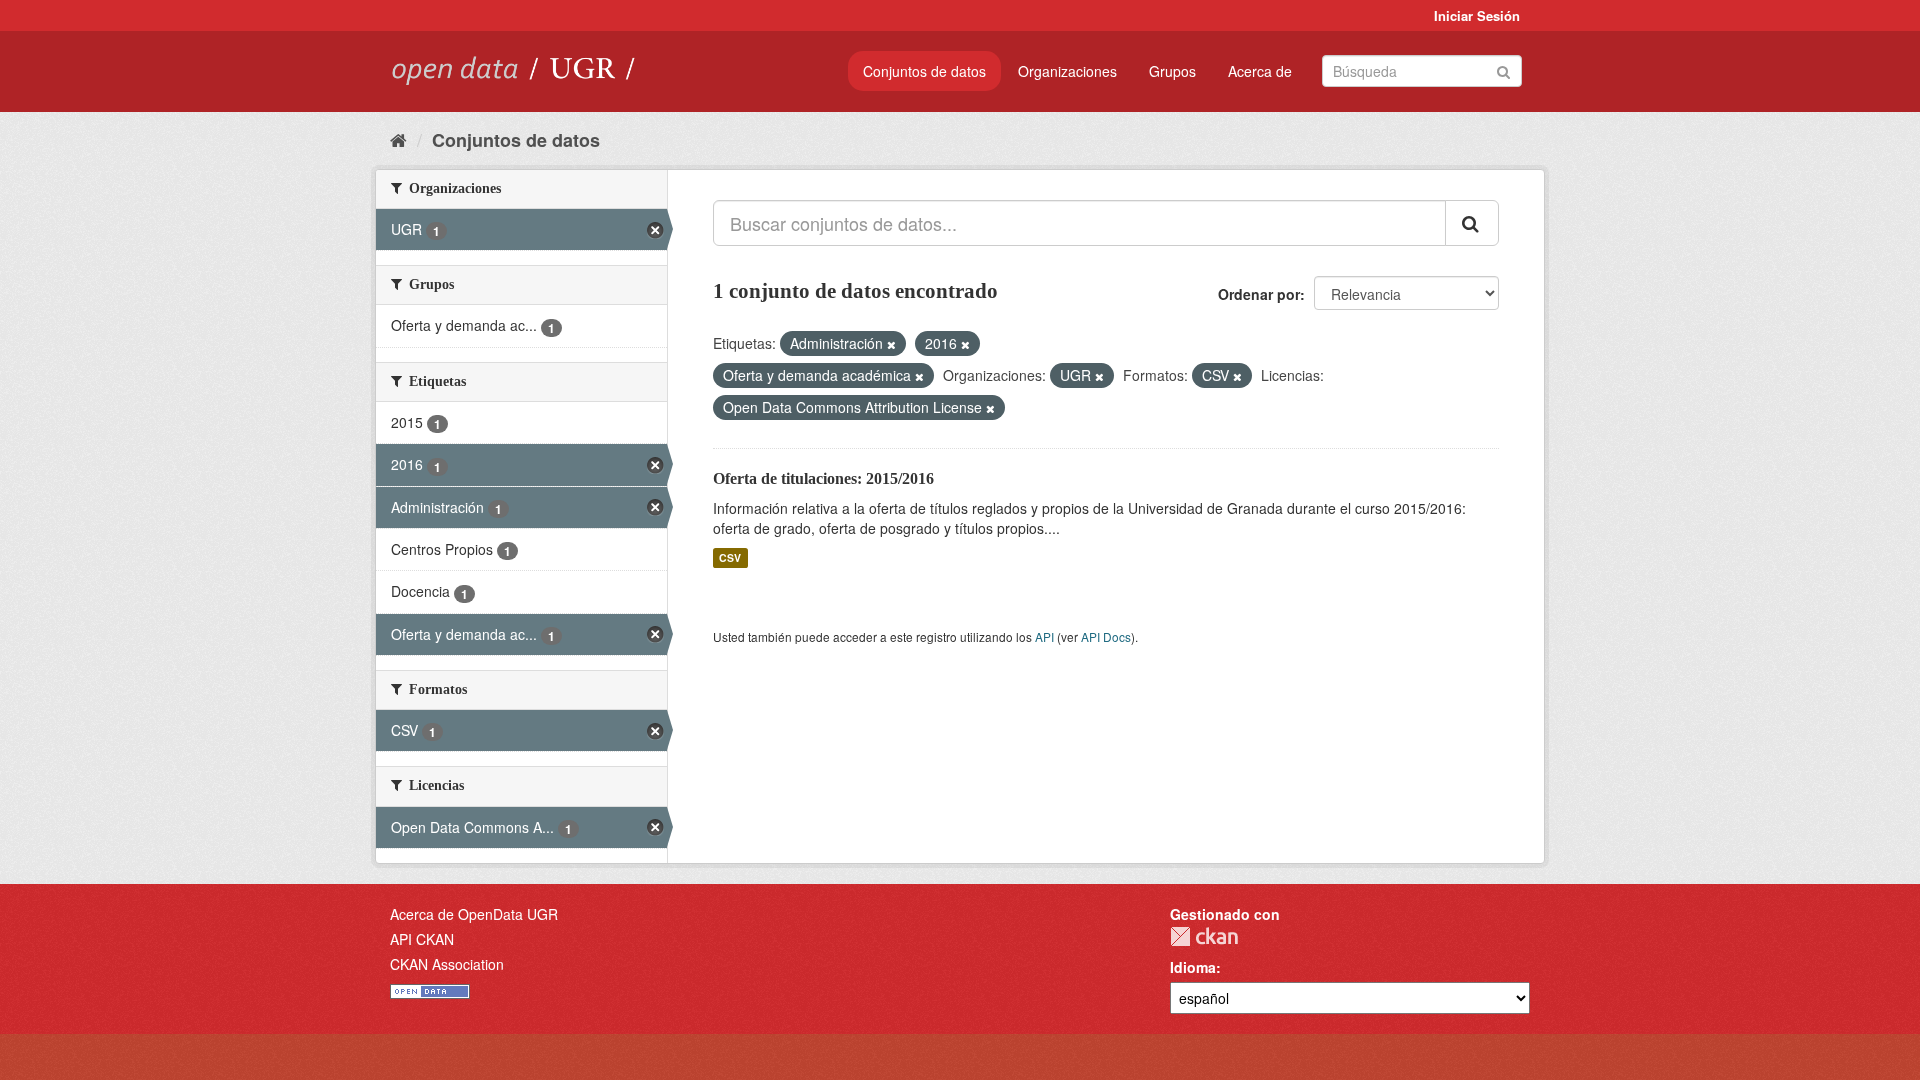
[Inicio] (398, 139)
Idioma (1193, 967)
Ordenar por (1259, 294)
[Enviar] (1503, 69)
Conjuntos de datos (924, 71)
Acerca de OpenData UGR (474, 914)
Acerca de (1260, 71)
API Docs (1106, 636)
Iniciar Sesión (1477, 15)
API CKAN (422, 939)
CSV (730, 557)
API (1044, 636)
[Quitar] (891, 344)
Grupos (1172, 71)
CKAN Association (447, 964)
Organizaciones (1067, 71)
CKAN (1204, 936)
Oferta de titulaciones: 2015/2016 (823, 478)
